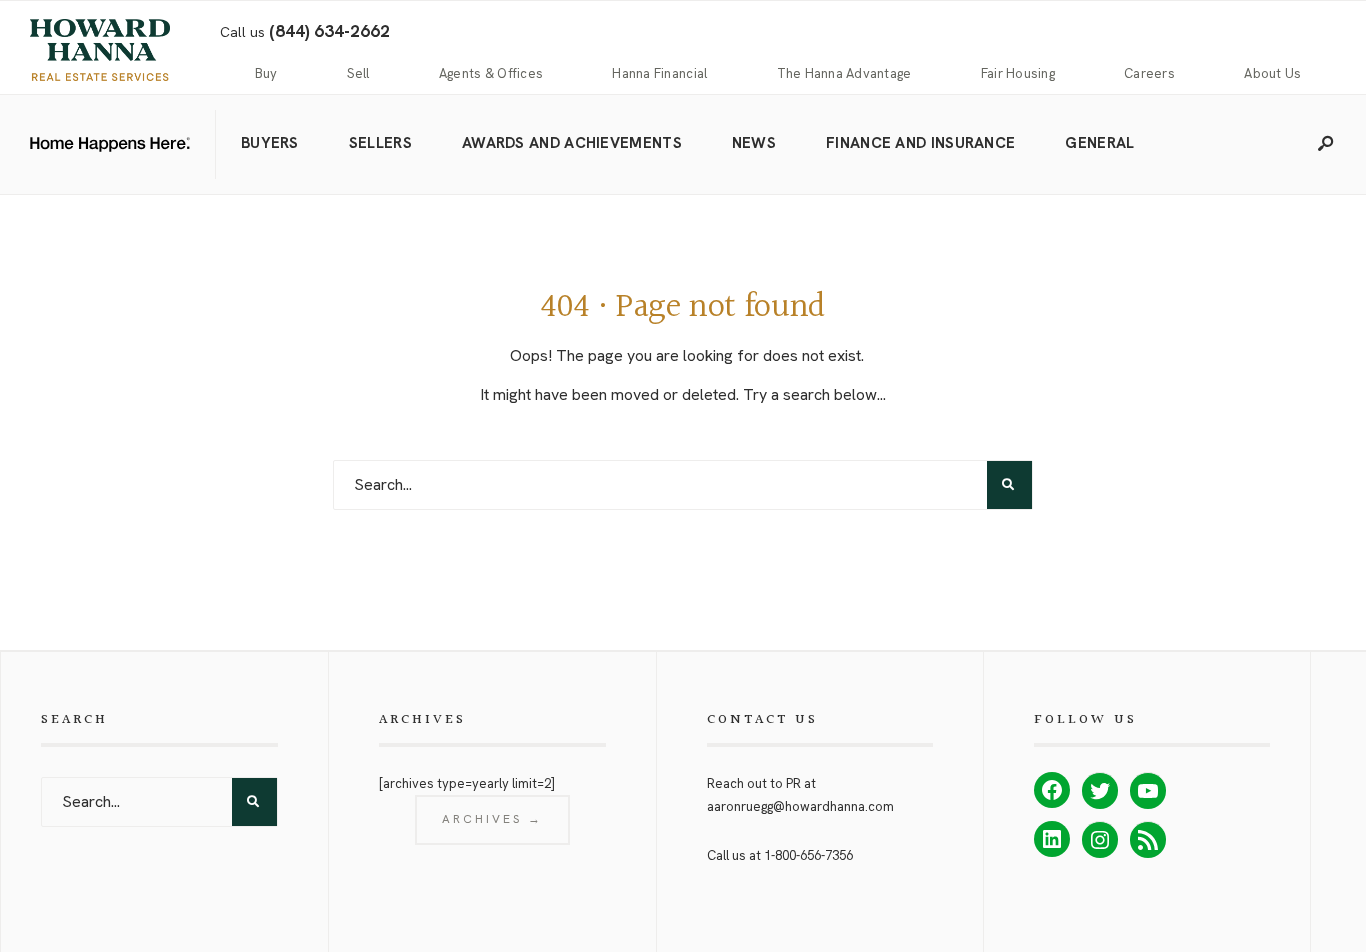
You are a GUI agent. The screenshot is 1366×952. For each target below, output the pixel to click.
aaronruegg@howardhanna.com (800, 806)
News (754, 143)
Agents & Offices (491, 74)
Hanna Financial (659, 74)
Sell (358, 74)
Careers (1149, 74)
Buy (266, 74)
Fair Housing (1018, 74)
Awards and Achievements (572, 143)
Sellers (380, 143)
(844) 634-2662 (329, 31)
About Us (1272, 74)
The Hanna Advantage (844, 74)
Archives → (492, 819)
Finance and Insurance (920, 143)
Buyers (270, 143)
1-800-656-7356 (808, 855)
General (1099, 143)
